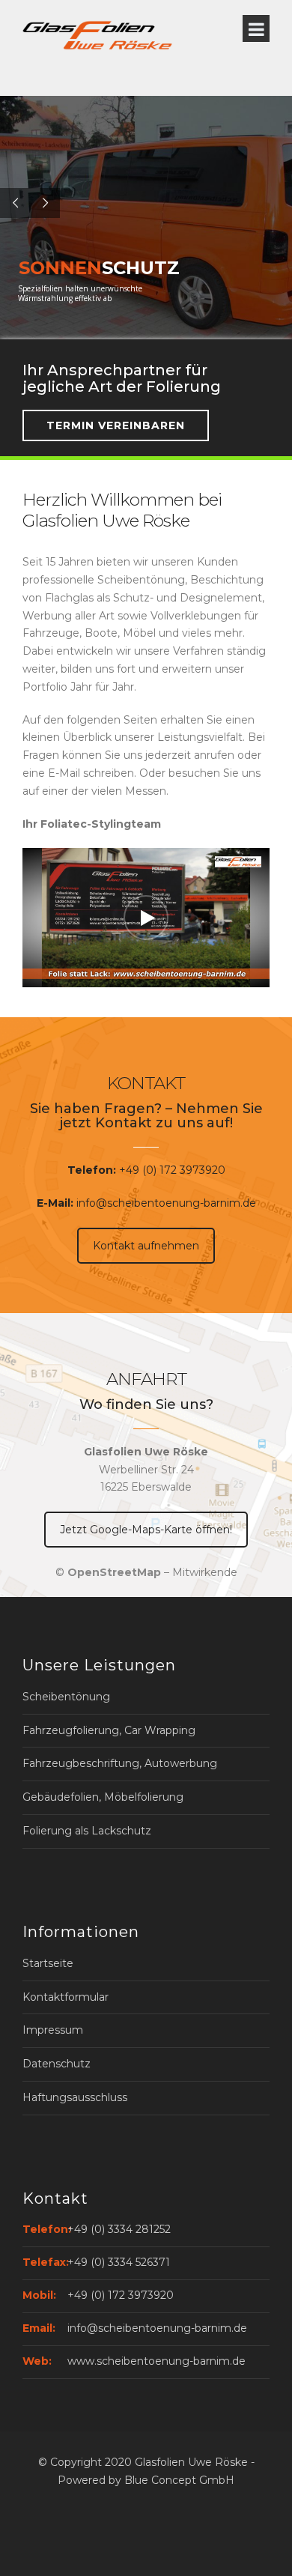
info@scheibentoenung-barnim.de (166, 1203)
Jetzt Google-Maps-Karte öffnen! (146, 1530)
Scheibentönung (66, 1697)
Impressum (53, 2030)
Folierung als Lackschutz (87, 1831)
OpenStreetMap (114, 1572)
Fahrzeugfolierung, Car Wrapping (109, 1730)
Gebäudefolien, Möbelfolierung (103, 1797)
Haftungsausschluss (75, 2097)
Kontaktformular (66, 1997)
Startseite (48, 1963)
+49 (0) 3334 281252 (119, 2229)
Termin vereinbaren (116, 425)
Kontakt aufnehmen (146, 1246)
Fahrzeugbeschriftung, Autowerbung (120, 1763)
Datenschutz (57, 2064)
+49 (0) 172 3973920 (172, 1170)
